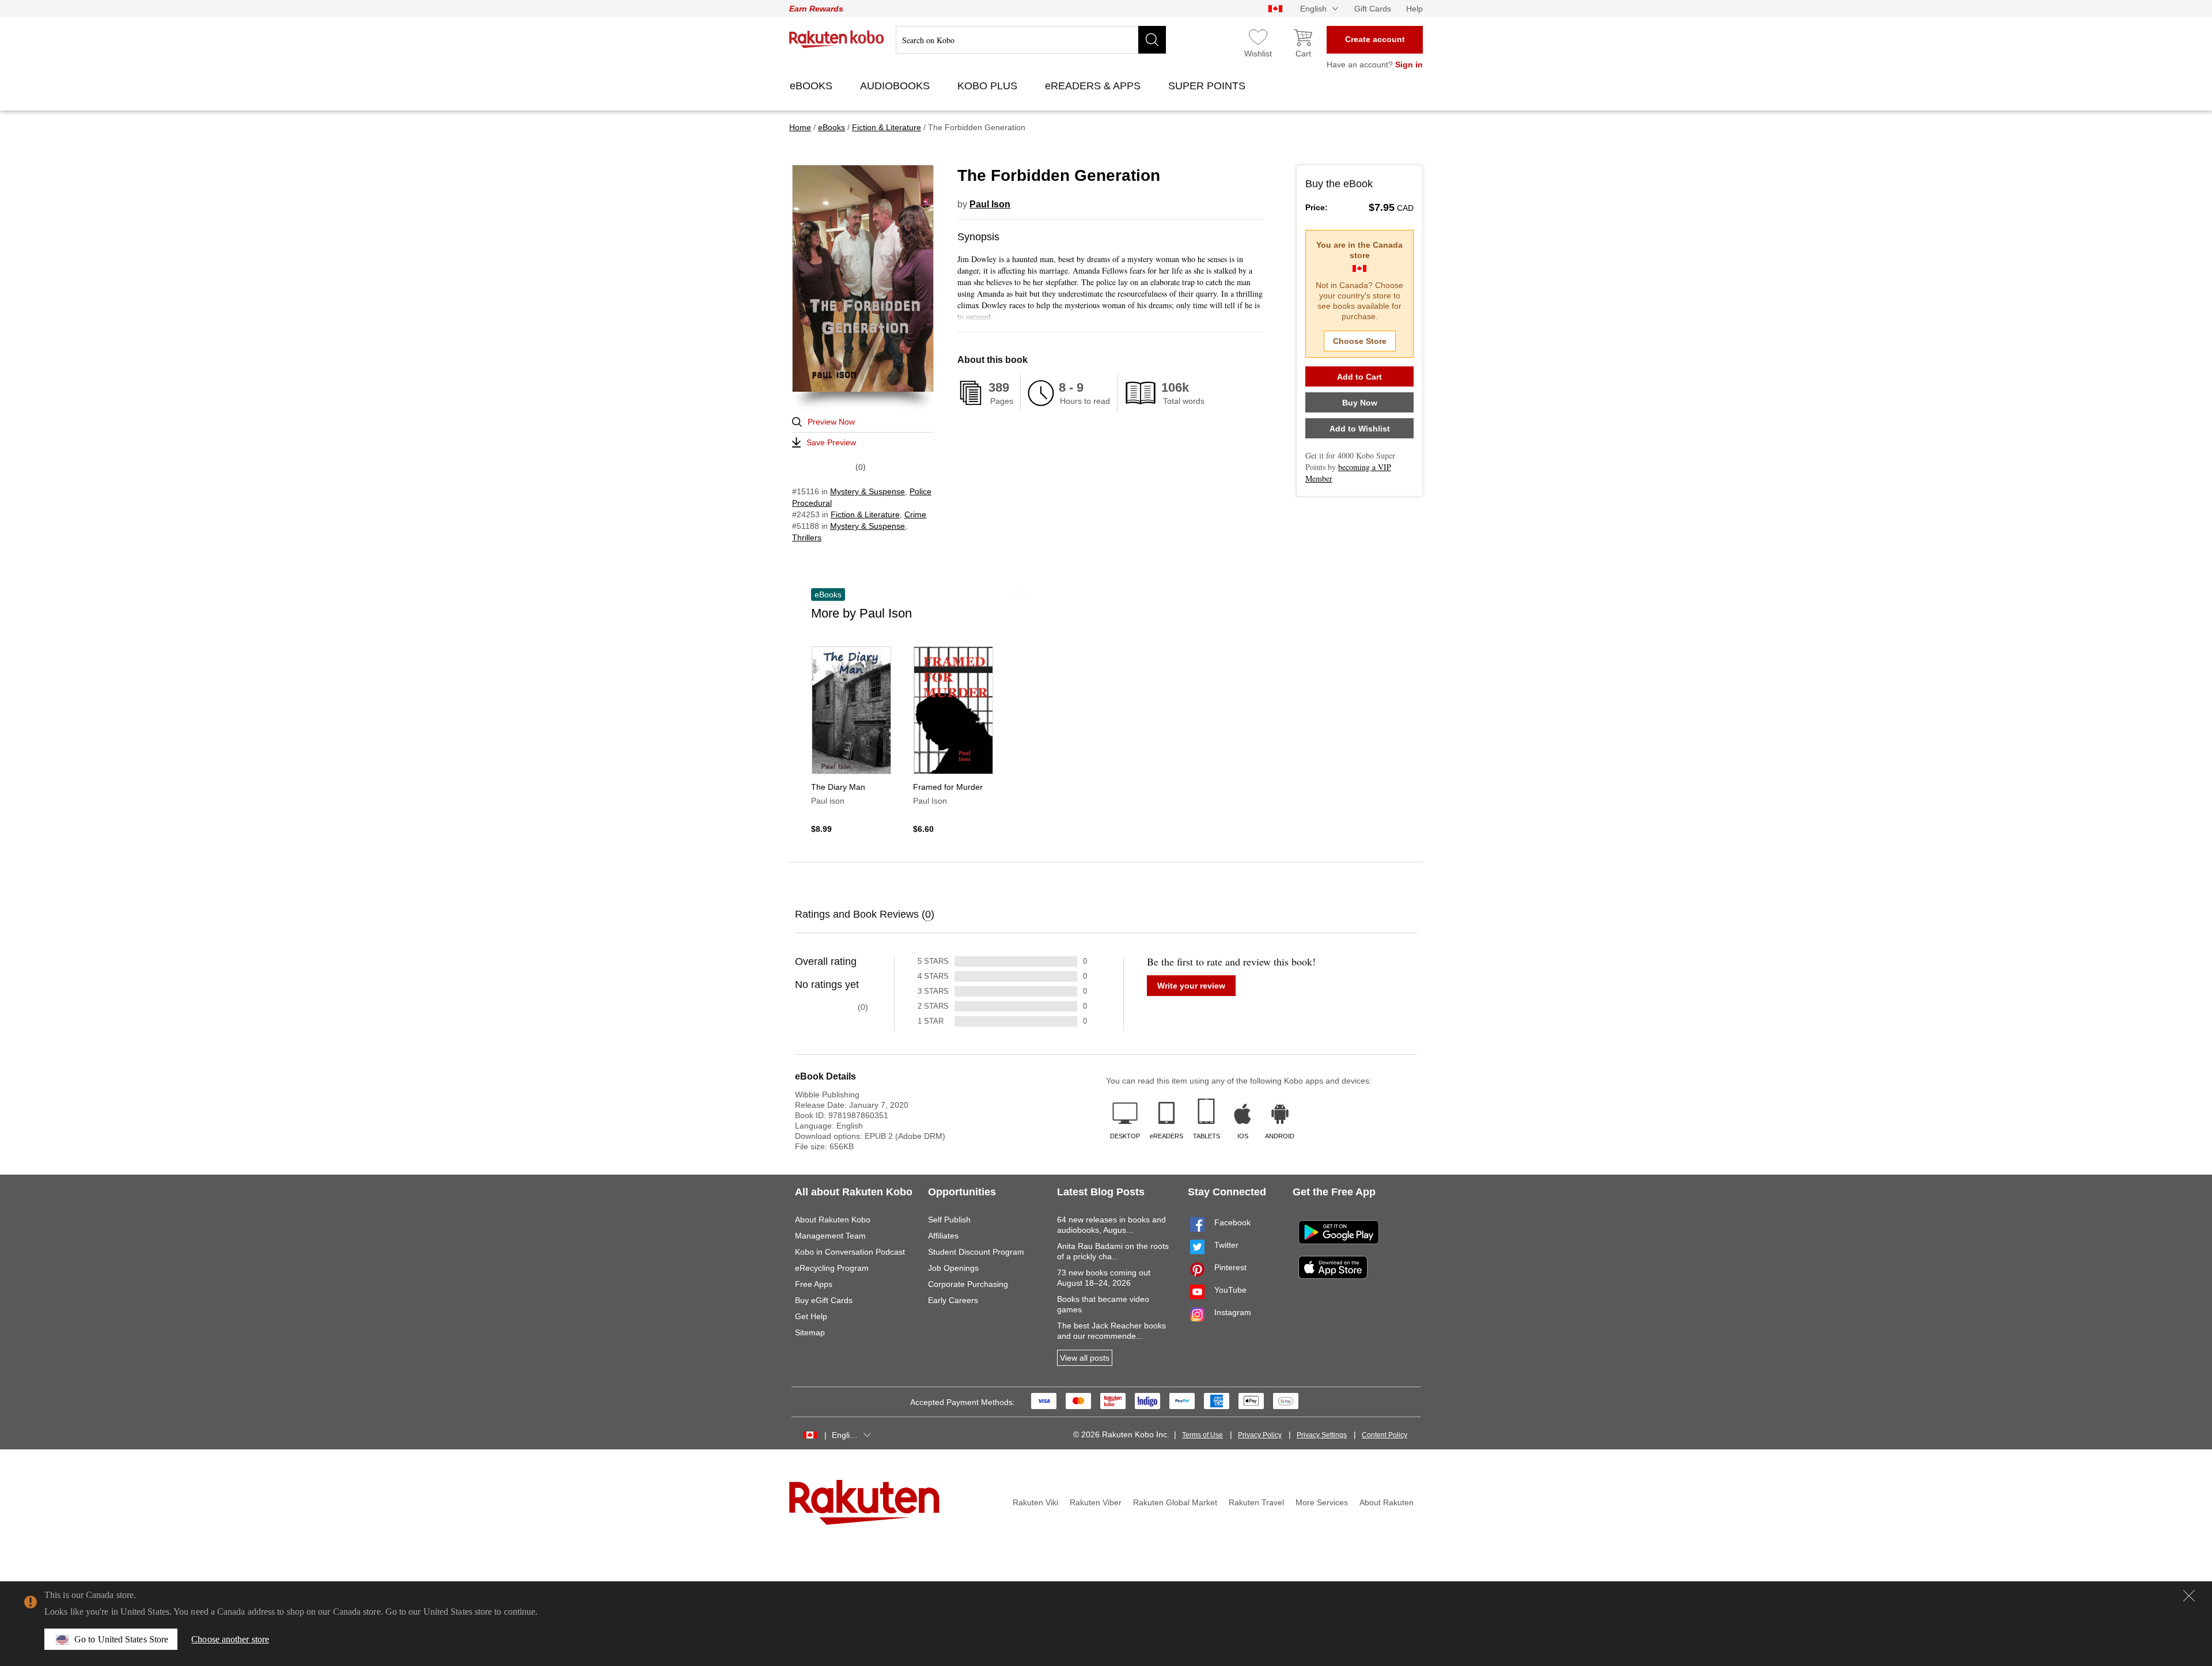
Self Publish (949, 1220)
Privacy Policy (1260, 1435)
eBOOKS (813, 86)
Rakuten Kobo (837, 39)
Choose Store (1360, 341)
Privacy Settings (1322, 1435)
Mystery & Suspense (868, 491)
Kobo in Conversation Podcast (850, 1252)
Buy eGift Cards (824, 1300)
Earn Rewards (816, 9)
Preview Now (831, 422)
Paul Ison (990, 204)
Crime (915, 514)
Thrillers (807, 537)
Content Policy (1385, 1435)
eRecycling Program (832, 1268)
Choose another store (230, 1639)
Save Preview (831, 442)
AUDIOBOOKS (896, 86)
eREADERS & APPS (1094, 86)
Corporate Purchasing (968, 1284)
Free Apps (814, 1284)
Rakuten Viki (1035, 1502)
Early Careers (953, 1300)
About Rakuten (1387, 1502)
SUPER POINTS (1208, 86)
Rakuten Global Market (1175, 1502)
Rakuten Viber (1096, 1502)
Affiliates (943, 1236)
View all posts (1085, 1358)
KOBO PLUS (989, 86)
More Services (1322, 1502)
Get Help (811, 1316)
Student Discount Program (976, 1252)
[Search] (1152, 40)
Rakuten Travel (1256, 1502)
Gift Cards (1373, 9)
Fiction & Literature (865, 514)
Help (1414, 9)
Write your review (1191, 986)
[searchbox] (1031, 40)
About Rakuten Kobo (833, 1220)
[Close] (2189, 1596)
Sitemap (810, 1332)
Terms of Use (1202, 1435)
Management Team (830, 1236)
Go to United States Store (121, 1639)
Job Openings (953, 1268)
